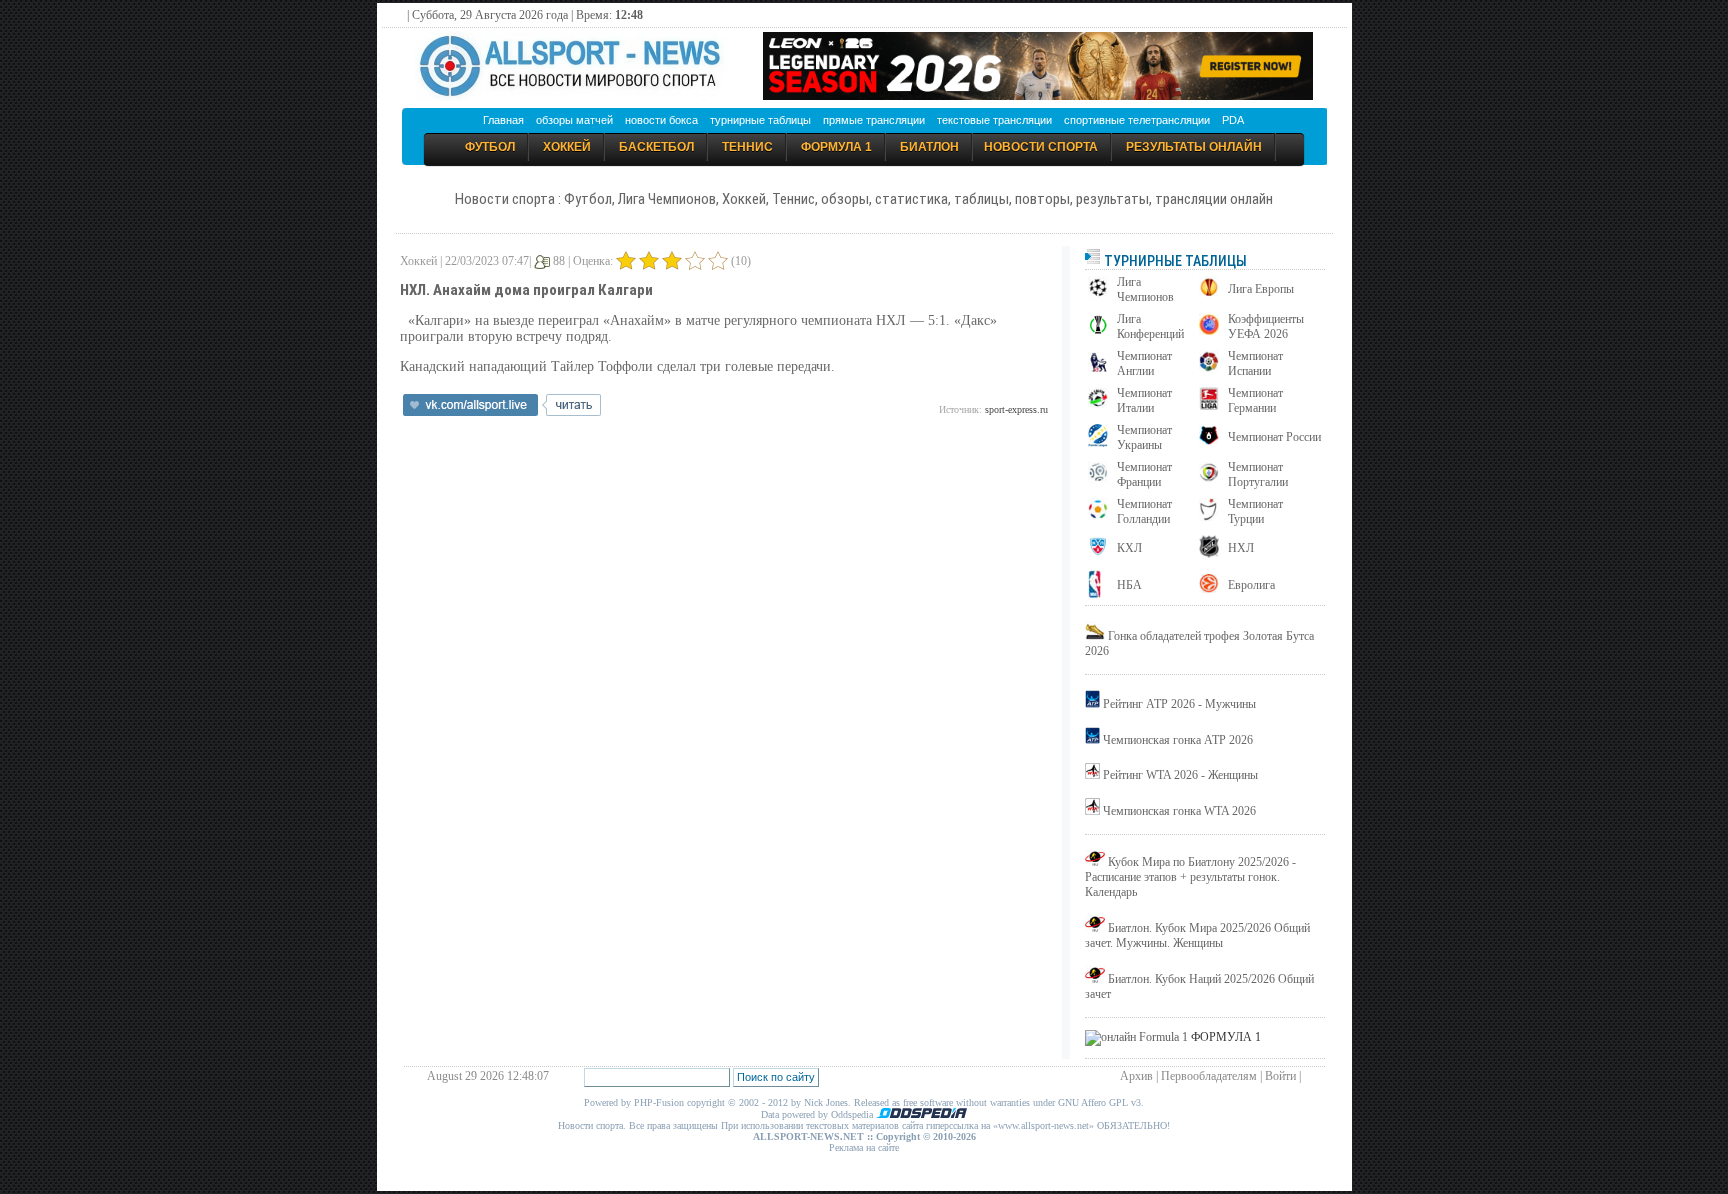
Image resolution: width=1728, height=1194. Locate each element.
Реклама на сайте (864, 1147)
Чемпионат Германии (1255, 400)
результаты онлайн (1194, 147)
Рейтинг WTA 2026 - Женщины (1180, 775)
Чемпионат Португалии (1258, 474)
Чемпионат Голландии (1144, 511)
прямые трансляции (874, 120)
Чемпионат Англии (1144, 363)
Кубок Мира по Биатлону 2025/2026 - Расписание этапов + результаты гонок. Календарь (1190, 877)
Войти (1280, 1076)
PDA (1233, 120)
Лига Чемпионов (1145, 289)
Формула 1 (836, 147)
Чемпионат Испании (1255, 363)
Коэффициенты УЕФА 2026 (1266, 326)
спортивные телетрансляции (1137, 120)
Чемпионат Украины (1144, 437)
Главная (503, 120)
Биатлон (929, 147)
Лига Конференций (1150, 326)
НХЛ (1241, 548)
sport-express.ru (1016, 409)
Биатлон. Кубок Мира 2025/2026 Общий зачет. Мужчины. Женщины (1197, 935)
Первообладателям (1209, 1076)
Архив (1136, 1076)
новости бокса (661, 120)
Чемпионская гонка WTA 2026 (1179, 811)
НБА (1129, 585)
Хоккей (567, 147)
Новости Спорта (1041, 147)
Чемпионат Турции (1255, 511)
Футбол (490, 147)
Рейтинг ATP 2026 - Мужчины (1179, 704)
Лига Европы (1261, 289)
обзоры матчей (574, 120)
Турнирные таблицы (1174, 261)
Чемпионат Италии (1144, 400)
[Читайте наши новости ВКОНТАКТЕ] (502, 412)
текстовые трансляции (994, 120)
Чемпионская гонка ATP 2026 (1178, 740)
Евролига (1251, 585)
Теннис (747, 147)
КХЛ (1129, 548)
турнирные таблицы (760, 120)
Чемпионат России (1274, 437)
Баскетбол (656, 147)
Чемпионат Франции (1144, 474)
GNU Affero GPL (1093, 1102)
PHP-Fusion (659, 1102)
